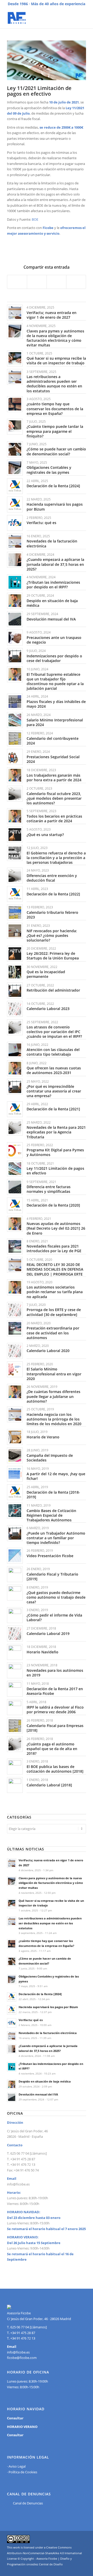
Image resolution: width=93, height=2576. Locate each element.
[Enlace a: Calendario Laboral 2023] (15, 1009)
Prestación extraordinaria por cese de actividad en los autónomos (53, 1333)
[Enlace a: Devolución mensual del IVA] (15, 619)
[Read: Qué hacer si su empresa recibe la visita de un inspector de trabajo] (12, 1904)
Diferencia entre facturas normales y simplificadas (49, 1189)
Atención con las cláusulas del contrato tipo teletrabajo (53, 1052)
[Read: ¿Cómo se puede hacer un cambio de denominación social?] (12, 1961)
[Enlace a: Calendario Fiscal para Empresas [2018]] (15, 1726)
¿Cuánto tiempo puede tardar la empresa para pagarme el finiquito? (55, 431)
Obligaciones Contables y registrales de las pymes (49, 470)
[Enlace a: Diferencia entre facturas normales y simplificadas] (15, 1187)
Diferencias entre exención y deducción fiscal (52, 878)
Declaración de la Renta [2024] (53, 486)
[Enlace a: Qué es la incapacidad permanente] (15, 972)
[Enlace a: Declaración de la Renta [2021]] (15, 1109)
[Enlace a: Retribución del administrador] (15, 990)
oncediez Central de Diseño (45, 2564)
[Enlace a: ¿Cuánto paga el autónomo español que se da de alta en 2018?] (15, 1744)
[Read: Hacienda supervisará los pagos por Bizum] (12, 2010)
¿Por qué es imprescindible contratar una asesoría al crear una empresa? (54, 1091)
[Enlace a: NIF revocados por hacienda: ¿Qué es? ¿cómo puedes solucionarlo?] (15, 931)
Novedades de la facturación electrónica (52, 543)
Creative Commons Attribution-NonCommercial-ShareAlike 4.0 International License (44, 2553)
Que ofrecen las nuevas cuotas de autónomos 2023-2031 (54, 1070)
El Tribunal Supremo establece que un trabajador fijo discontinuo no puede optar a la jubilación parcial (55, 681)
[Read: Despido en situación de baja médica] (12, 2084)
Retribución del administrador (53, 990)
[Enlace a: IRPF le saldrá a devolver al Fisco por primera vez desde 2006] (15, 1707)
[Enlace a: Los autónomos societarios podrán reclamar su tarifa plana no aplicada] (15, 1287)
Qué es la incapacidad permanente (46, 974)
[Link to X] (82, 2570)
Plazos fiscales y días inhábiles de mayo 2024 (56, 704)
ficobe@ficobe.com (22, 2358)
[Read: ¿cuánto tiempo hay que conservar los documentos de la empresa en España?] (12, 1944)
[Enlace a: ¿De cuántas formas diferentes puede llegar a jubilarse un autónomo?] (15, 1392)
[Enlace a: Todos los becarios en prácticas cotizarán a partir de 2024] (15, 816)
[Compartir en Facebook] (17, 282)
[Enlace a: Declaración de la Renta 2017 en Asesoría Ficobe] (15, 1689)
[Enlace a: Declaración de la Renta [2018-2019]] (15, 1492)
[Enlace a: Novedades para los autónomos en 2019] (15, 1670)
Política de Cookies (23, 2472)
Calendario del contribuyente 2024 (53, 741)
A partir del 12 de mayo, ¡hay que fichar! (56, 1476)
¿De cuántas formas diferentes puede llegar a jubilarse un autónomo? (53, 1396)
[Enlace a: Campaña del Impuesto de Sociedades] (15, 1455)
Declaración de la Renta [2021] (53, 1109)
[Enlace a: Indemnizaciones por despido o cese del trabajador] (15, 656)
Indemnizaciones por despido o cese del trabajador (54, 658)
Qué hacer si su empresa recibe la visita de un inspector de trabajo (56, 361)
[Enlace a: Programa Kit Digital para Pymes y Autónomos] (15, 1150)
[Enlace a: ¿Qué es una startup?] (15, 835)
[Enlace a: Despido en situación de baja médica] (15, 601)
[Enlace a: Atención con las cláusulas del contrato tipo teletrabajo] (15, 1050)
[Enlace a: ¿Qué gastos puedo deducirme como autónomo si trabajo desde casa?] (15, 1593)
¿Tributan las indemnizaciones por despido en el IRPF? (53, 585)
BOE (35, 219)
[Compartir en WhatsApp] (56, 282)
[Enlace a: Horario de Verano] (15, 1437)
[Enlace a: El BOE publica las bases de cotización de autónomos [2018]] (15, 1767)
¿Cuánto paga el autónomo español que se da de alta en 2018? (52, 1749)
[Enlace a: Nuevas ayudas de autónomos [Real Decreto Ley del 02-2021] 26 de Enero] (15, 1224)
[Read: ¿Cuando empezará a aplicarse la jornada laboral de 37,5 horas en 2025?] (12, 2049)
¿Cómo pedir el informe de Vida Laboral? (54, 1617)
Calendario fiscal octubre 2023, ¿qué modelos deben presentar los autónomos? (54, 798)
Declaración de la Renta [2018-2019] (53, 1495)
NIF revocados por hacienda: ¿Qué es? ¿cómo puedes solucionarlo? (52, 935)
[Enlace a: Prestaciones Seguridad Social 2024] (15, 757)
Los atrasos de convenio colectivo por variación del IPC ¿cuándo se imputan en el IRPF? (54, 1032)
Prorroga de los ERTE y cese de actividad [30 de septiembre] (54, 1312)
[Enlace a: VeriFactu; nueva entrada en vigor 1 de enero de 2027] (15, 313)
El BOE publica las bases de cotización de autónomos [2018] (55, 1769)
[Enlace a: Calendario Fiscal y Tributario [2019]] (15, 1574)
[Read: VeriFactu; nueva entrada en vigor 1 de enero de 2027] (12, 1863)
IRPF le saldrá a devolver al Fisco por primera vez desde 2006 (55, 1710)
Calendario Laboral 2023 (48, 1009)
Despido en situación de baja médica (52, 603)
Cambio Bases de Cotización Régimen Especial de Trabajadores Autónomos (51, 1515)
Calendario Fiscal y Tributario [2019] (52, 1576)
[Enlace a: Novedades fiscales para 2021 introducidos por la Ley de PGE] (15, 1246)
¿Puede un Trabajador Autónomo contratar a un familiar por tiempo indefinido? (56, 1538)
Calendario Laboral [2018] (49, 1785)
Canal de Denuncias (28, 2503)
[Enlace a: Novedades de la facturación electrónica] (15, 541)
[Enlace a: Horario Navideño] (15, 1652)
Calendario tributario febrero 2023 (52, 915)
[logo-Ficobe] (39, 18)
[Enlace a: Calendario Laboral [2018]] (15, 1785)
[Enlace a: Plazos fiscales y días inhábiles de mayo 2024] (15, 702)
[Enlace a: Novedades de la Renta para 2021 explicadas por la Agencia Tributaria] (15, 1128)
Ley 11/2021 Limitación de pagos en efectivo (55, 1171)
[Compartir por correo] (76, 282)
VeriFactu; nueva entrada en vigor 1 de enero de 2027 (52, 315)
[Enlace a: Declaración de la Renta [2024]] (15, 486)
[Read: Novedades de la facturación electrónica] (12, 2036)
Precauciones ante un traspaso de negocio (54, 640)
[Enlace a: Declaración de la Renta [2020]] (15, 1205)
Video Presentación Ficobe (50, 1556)
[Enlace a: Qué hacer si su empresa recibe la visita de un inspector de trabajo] (15, 358)
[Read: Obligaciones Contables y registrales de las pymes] (12, 1979)
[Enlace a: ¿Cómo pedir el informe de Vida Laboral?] (15, 1615)
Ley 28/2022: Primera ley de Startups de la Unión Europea (53, 956)
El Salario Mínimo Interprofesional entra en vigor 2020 (54, 1374)
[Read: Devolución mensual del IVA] (12, 2097)
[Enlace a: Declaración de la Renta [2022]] (15, 894)
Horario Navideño (42, 1652)
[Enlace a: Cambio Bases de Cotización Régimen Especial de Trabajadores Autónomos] (15, 1511)
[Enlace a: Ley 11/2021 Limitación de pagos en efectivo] (15, 1169)
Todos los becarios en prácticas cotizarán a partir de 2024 (54, 819)
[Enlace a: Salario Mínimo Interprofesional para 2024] (15, 720)
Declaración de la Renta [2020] (53, 1205)
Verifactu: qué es (41, 523)
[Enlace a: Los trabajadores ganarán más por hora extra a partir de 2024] (15, 775)
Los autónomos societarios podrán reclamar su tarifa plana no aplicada (55, 1292)
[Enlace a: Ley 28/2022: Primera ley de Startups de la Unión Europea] (15, 954)
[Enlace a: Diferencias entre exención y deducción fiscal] (15, 876)
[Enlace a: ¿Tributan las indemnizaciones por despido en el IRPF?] (15, 582)
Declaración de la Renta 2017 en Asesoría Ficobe (55, 1691)
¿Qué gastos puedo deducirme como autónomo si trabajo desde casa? (56, 1597)
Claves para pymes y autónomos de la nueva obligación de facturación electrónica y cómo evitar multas (55, 338)
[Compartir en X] (37, 282)
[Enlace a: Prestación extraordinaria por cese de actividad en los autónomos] (15, 1328)
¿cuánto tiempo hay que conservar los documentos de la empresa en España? (55, 409)
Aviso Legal (17, 2466)
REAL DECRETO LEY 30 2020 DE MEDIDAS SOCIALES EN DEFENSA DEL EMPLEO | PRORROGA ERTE (55, 1269)
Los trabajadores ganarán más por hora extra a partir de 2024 (54, 778)
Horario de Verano (43, 1437)
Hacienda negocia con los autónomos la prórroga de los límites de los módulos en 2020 (54, 1419)
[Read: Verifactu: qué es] (12, 2023)
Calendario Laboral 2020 (48, 1351)
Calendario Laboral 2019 (48, 1634)
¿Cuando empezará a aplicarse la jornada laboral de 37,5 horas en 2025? (55, 564)
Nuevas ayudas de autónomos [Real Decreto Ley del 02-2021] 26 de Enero (56, 1228)
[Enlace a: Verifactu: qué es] (15, 523)
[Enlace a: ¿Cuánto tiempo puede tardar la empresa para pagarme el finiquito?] (15, 427)
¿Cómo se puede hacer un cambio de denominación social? (56, 451)
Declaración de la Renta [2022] (53, 894)
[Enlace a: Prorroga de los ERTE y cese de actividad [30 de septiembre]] (15, 1310)
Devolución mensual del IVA (51, 619)
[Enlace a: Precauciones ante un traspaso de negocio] (15, 638)
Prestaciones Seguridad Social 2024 (53, 759)
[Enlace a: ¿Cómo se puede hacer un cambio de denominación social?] (15, 449)
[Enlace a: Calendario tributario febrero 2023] (15, 912)
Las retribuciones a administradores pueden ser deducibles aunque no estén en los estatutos (54, 384)
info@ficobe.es (18, 2184)
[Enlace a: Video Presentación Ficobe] (15, 1556)
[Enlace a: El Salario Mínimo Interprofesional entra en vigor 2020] (15, 1369)
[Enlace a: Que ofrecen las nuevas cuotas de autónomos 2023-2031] (15, 1068)
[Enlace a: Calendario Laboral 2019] (15, 1634)
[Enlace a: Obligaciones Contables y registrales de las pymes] (15, 468)
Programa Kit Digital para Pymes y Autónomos (55, 1152)
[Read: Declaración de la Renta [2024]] (12, 1997)
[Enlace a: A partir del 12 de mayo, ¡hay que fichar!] (15, 1474)
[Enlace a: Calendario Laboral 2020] (15, 1351)
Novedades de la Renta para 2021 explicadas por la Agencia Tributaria (56, 1132)
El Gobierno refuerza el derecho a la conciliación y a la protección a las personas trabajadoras (56, 858)
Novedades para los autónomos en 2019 (55, 1673)
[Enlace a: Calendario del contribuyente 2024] (15, 738)
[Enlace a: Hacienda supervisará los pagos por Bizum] (15, 504)
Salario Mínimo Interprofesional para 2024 (55, 722)
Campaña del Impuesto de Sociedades (50, 1458)
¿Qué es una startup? (45, 835)
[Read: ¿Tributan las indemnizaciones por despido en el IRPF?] (12, 2067)
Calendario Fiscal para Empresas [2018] (55, 1728)
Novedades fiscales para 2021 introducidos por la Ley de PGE (54, 1248)
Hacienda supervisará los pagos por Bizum (55, 507)
